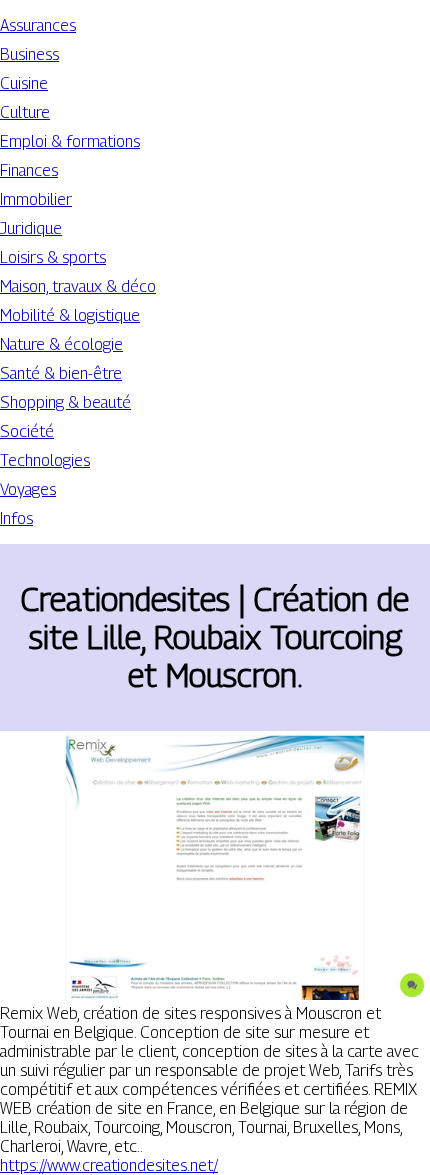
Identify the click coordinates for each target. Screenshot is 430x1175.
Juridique (31, 228)
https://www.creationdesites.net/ (109, 1165)
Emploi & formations (70, 141)
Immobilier (36, 199)
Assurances (38, 25)
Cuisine (24, 83)
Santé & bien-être (61, 373)
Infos (16, 518)
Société (27, 431)
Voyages (28, 489)
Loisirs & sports (53, 257)
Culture (25, 112)
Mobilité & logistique (70, 315)
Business (29, 54)
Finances (29, 170)
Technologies (45, 460)
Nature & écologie (61, 344)
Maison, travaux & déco (78, 286)
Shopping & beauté (65, 402)
